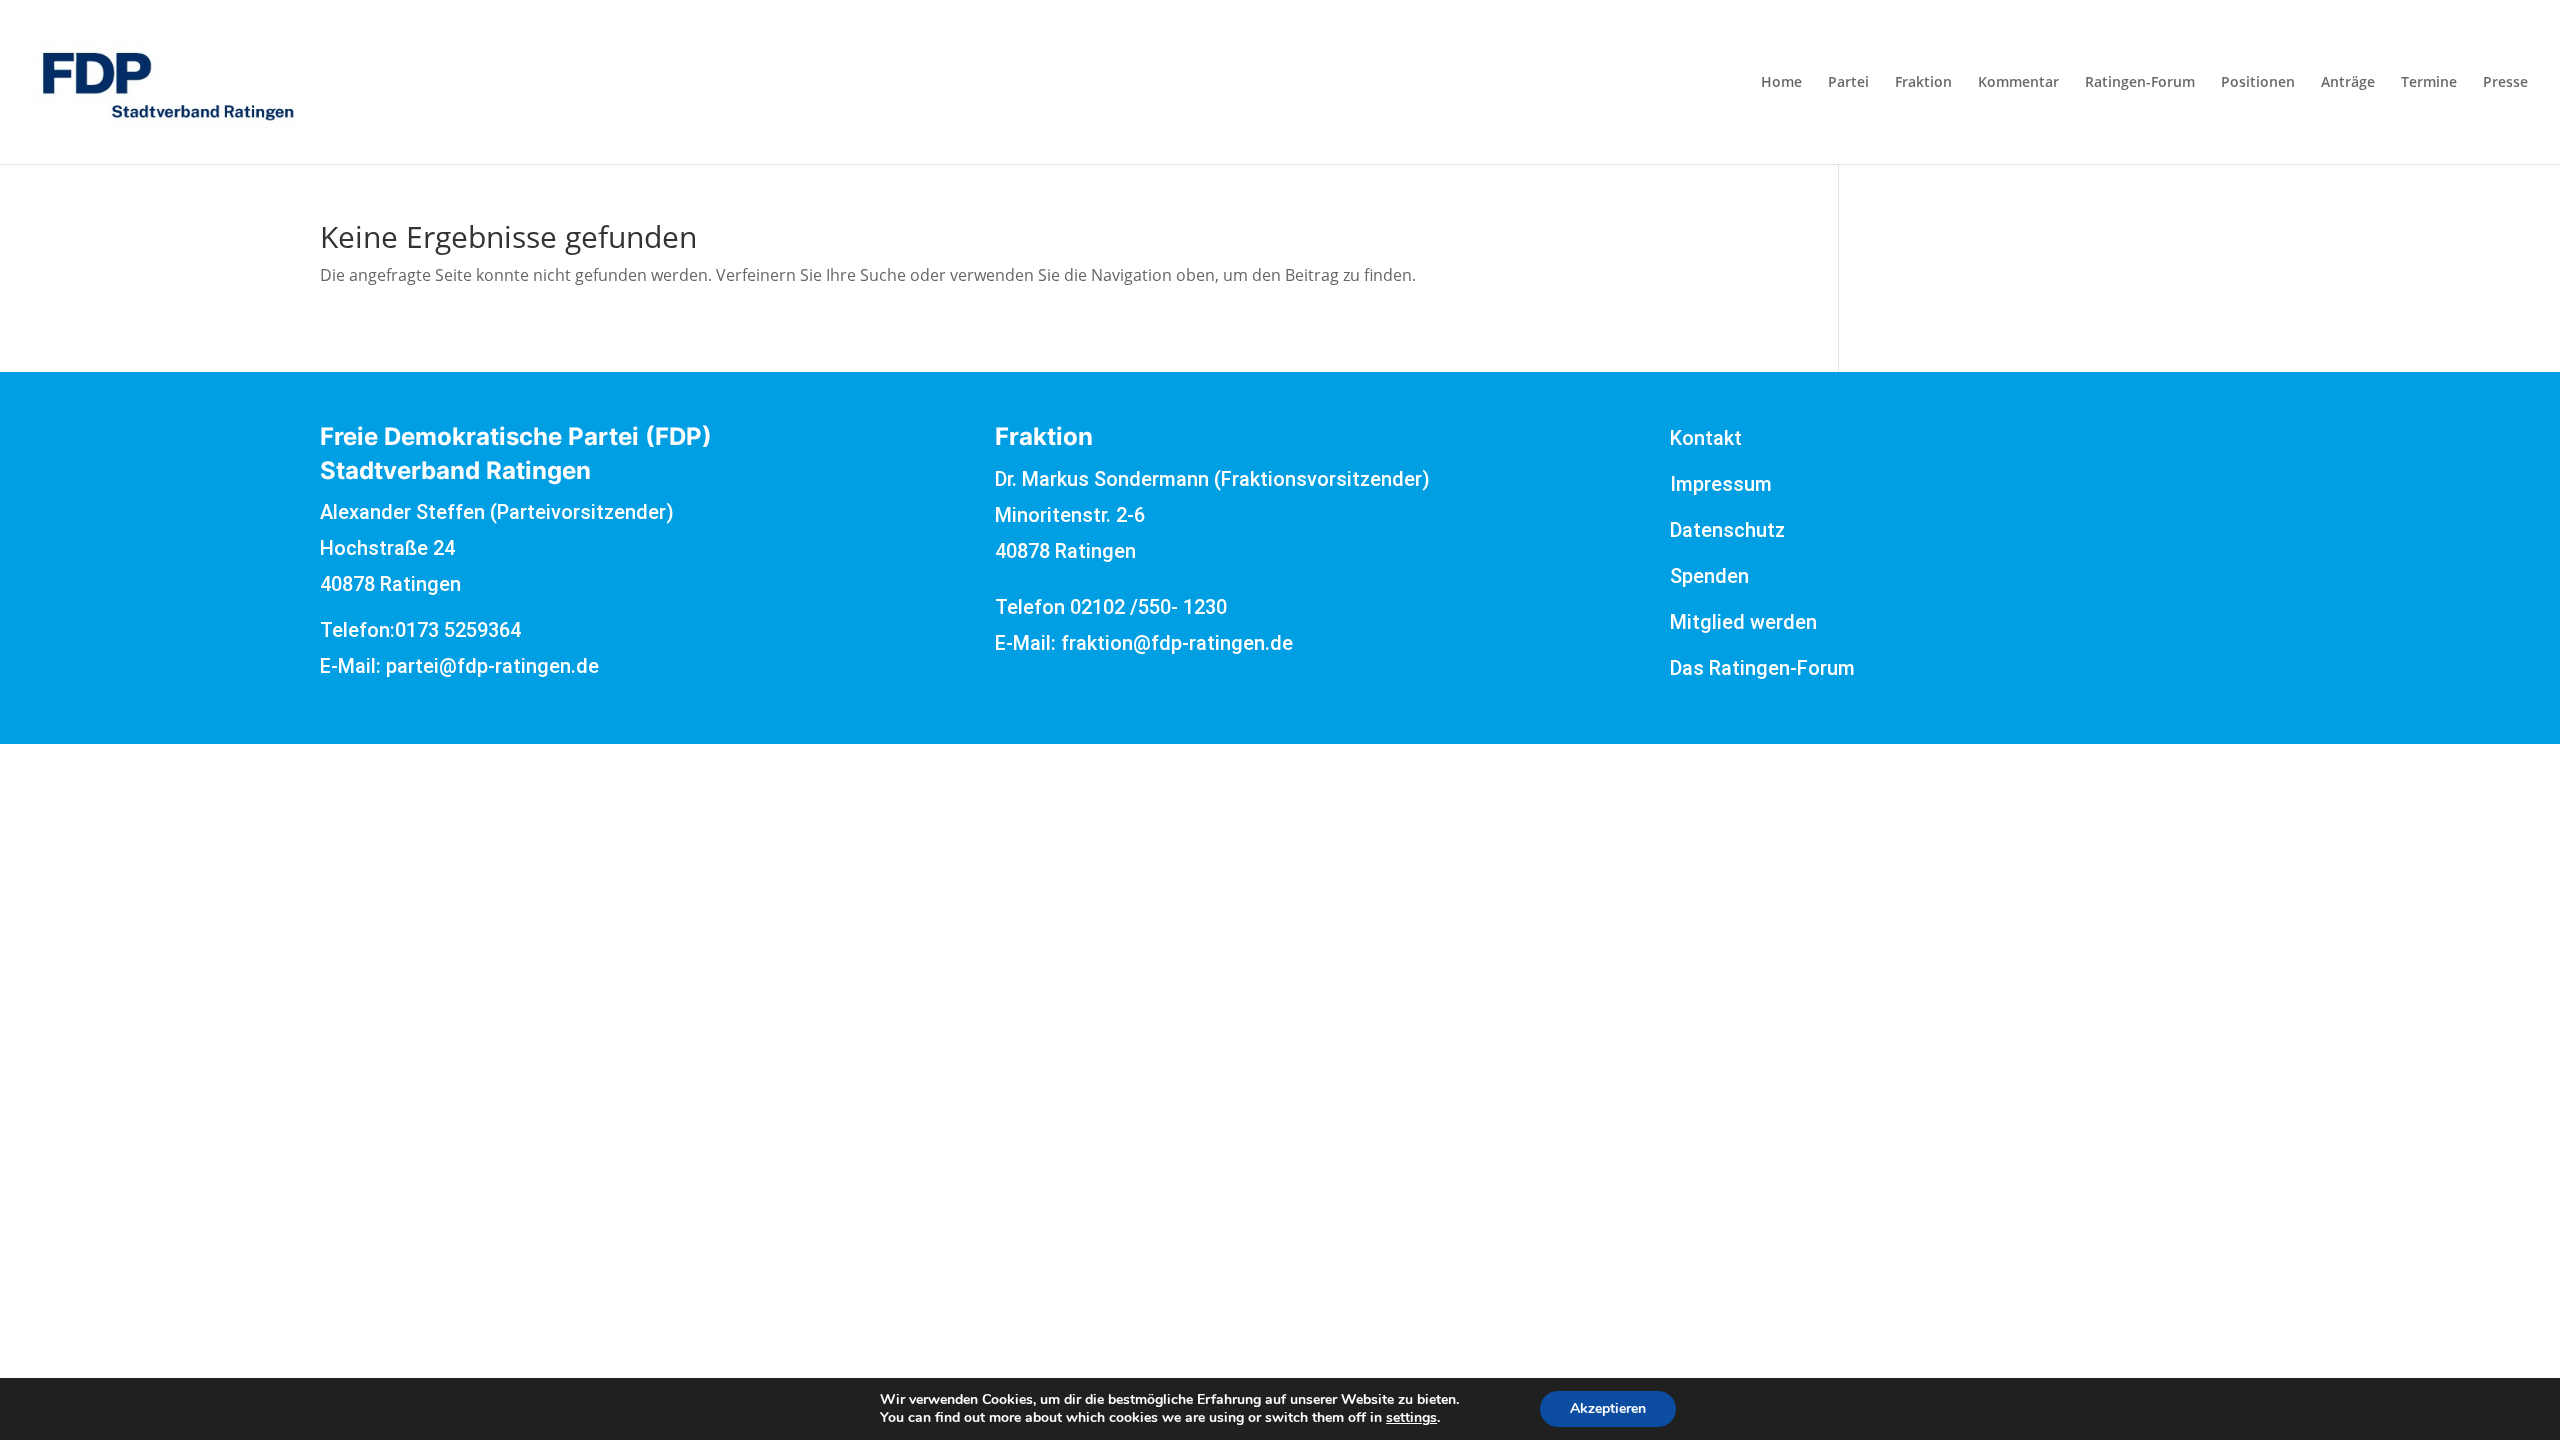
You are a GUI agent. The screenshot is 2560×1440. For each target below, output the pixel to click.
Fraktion (1923, 83)
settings (1411, 1418)
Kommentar (2018, 83)
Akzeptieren (1608, 1408)
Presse (2505, 83)
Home (1781, 83)
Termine (2429, 83)
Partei (1848, 83)
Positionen (2258, 83)
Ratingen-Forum (2140, 83)
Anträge (2348, 83)
